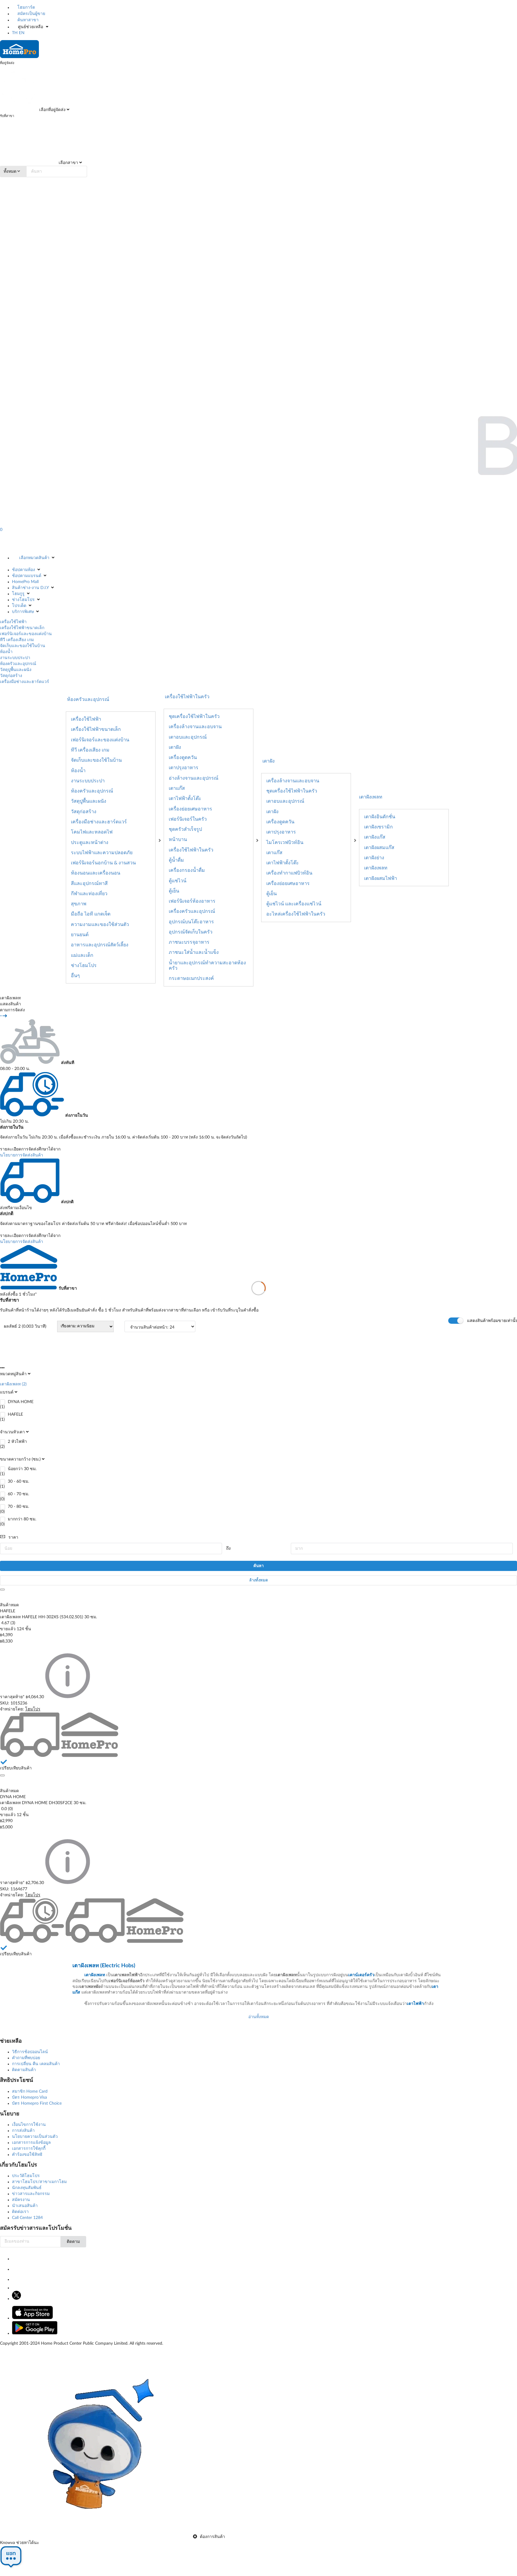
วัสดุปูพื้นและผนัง (16, 670)
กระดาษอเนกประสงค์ (191, 978)
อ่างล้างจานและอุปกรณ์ (194, 778)
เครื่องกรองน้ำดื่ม (187, 870)
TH (15, 33)
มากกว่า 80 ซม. (22, 1519)
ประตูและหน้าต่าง (90, 843)
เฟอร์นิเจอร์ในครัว (188, 819)
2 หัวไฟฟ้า (18, 1442)
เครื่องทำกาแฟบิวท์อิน (289, 873)
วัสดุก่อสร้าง (11, 676)
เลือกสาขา (68, 163)
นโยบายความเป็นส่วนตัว (35, 2137)
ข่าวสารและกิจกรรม (31, 2194)
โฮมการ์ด (26, 7)
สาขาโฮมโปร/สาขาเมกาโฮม (39, 2182)
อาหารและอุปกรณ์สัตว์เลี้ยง (100, 945)
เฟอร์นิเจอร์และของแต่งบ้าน (26, 634)
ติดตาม (73, 2242)
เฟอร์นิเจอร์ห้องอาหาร (192, 901)
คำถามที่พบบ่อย (26, 2058)
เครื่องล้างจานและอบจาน (195, 727)
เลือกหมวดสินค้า (34, 558)
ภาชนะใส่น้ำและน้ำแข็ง (194, 952)
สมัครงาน (21, 2200)
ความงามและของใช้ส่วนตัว (100, 925)
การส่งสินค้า (23, 2131)
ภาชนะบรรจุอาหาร (189, 942)
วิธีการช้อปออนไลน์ (30, 2052)
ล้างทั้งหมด (258, 1580)
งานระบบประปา (15, 658)
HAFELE (15, 1414)
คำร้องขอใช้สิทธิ (27, 2155)
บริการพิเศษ (23, 612)
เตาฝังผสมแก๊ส (379, 848)
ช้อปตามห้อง (23, 570)
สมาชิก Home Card (30, 2091)
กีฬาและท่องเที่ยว (89, 894)
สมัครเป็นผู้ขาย (31, 14)
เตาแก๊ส (177, 788)
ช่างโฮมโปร (23, 600)
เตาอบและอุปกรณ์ (188, 737)
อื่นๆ (75, 976)
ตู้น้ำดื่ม (176, 860)
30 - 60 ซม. (18, 1481)
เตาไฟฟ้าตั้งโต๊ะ (185, 799)
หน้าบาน (178, 840)
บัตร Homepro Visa (29, 2097)
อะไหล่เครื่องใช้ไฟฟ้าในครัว (296, 914)
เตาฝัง (175, 747)
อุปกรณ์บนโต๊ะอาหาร (191, 922)
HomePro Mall (25, 582)
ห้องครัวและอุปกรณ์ (18, 664)
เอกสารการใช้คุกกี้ (29, 2149)
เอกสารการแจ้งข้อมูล (31, 2143)
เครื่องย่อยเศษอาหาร (190, 809)
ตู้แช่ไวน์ (178, 881)
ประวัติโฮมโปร (26, 2176)
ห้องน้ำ (6, 652)
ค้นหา (258, 1566)
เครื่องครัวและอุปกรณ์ (192, 911)
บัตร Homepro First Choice (37, 2103)
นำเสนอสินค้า (25, 2206)
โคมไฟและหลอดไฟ (92, 832)
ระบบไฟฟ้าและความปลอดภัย (102, 853)
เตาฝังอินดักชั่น (380, 817)
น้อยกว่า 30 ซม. (22, 1469)
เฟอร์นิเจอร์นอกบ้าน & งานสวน (103, 863)
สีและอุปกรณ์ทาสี (89, 884)
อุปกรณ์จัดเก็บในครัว (191, 932)
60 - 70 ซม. (18, 1494)
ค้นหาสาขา (27, 20)
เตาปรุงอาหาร (184, 768)
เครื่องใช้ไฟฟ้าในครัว (191, 850)
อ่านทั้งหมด (259, 2017)
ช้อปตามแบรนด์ (27, 576)
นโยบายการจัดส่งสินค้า (22, 1155)
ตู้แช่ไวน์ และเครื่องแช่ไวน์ (294, 904)
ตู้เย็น (174, 891)
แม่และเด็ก (82, 955)
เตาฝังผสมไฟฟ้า (381, 878)
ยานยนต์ (80, 935)
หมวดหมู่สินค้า (13, 1374)
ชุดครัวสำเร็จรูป (185, 829)
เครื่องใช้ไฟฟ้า (13, 622)
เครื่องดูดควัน (183, 758)
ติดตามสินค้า (24, 2070)
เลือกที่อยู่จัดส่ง (52, 110)
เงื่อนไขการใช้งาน (29, 2125)
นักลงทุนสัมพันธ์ (27, 2188)
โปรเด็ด (19, 606)
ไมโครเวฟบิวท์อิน (285, 843)
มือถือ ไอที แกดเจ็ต (91, 914)
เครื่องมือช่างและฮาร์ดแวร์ (25, 682)
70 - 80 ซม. (18, 1507)
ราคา (13, 1537)
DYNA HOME (21, 1402)
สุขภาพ (79, 904)
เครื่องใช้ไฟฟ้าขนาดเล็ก (22, 628)
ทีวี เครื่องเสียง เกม (17, 640)
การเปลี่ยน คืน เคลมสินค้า (36, 2064)
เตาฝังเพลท (371, 797)
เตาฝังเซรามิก (378, 827)
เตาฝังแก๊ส (375, 837)
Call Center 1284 (27, 2218)
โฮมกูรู (18, 594)
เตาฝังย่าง (374, 858)
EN (22, 33)
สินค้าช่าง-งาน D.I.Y (30, 588)
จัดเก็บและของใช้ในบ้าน (23, 646)
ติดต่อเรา (20, 2212)
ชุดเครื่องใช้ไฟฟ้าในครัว (194, 717)
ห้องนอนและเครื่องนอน (96, 873)
